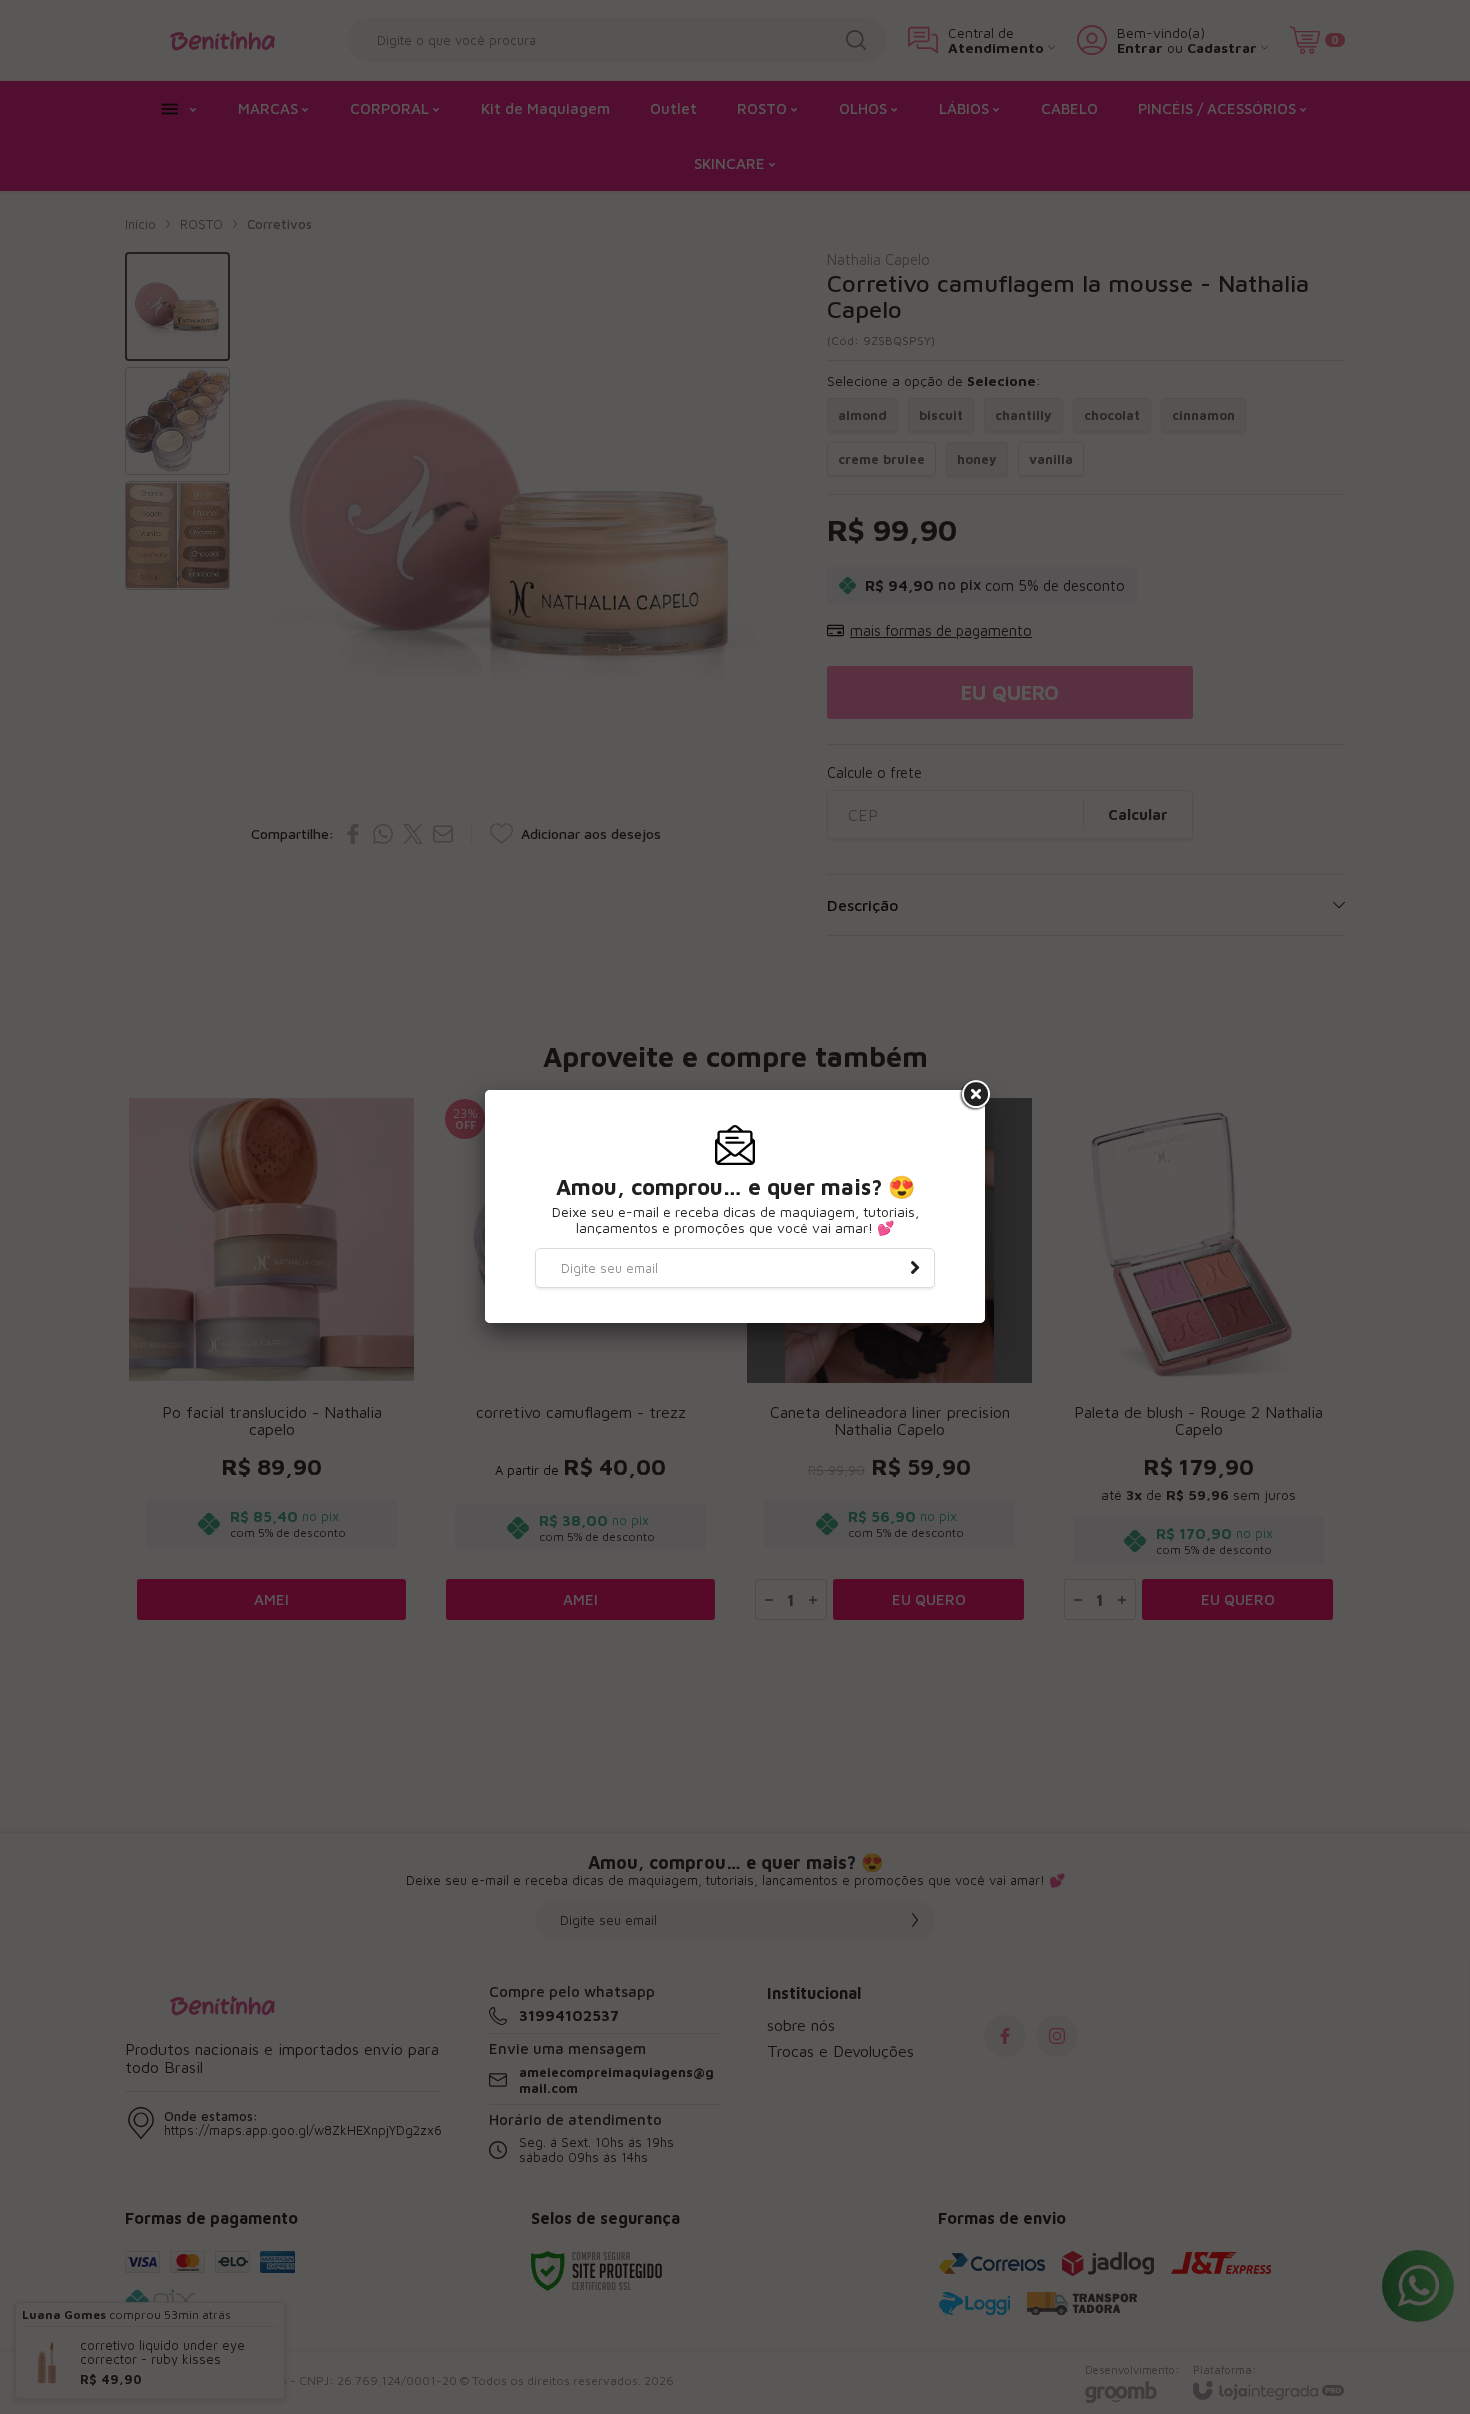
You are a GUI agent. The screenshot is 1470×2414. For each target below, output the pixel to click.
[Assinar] (915, 1268)
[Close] (974, 1095)
